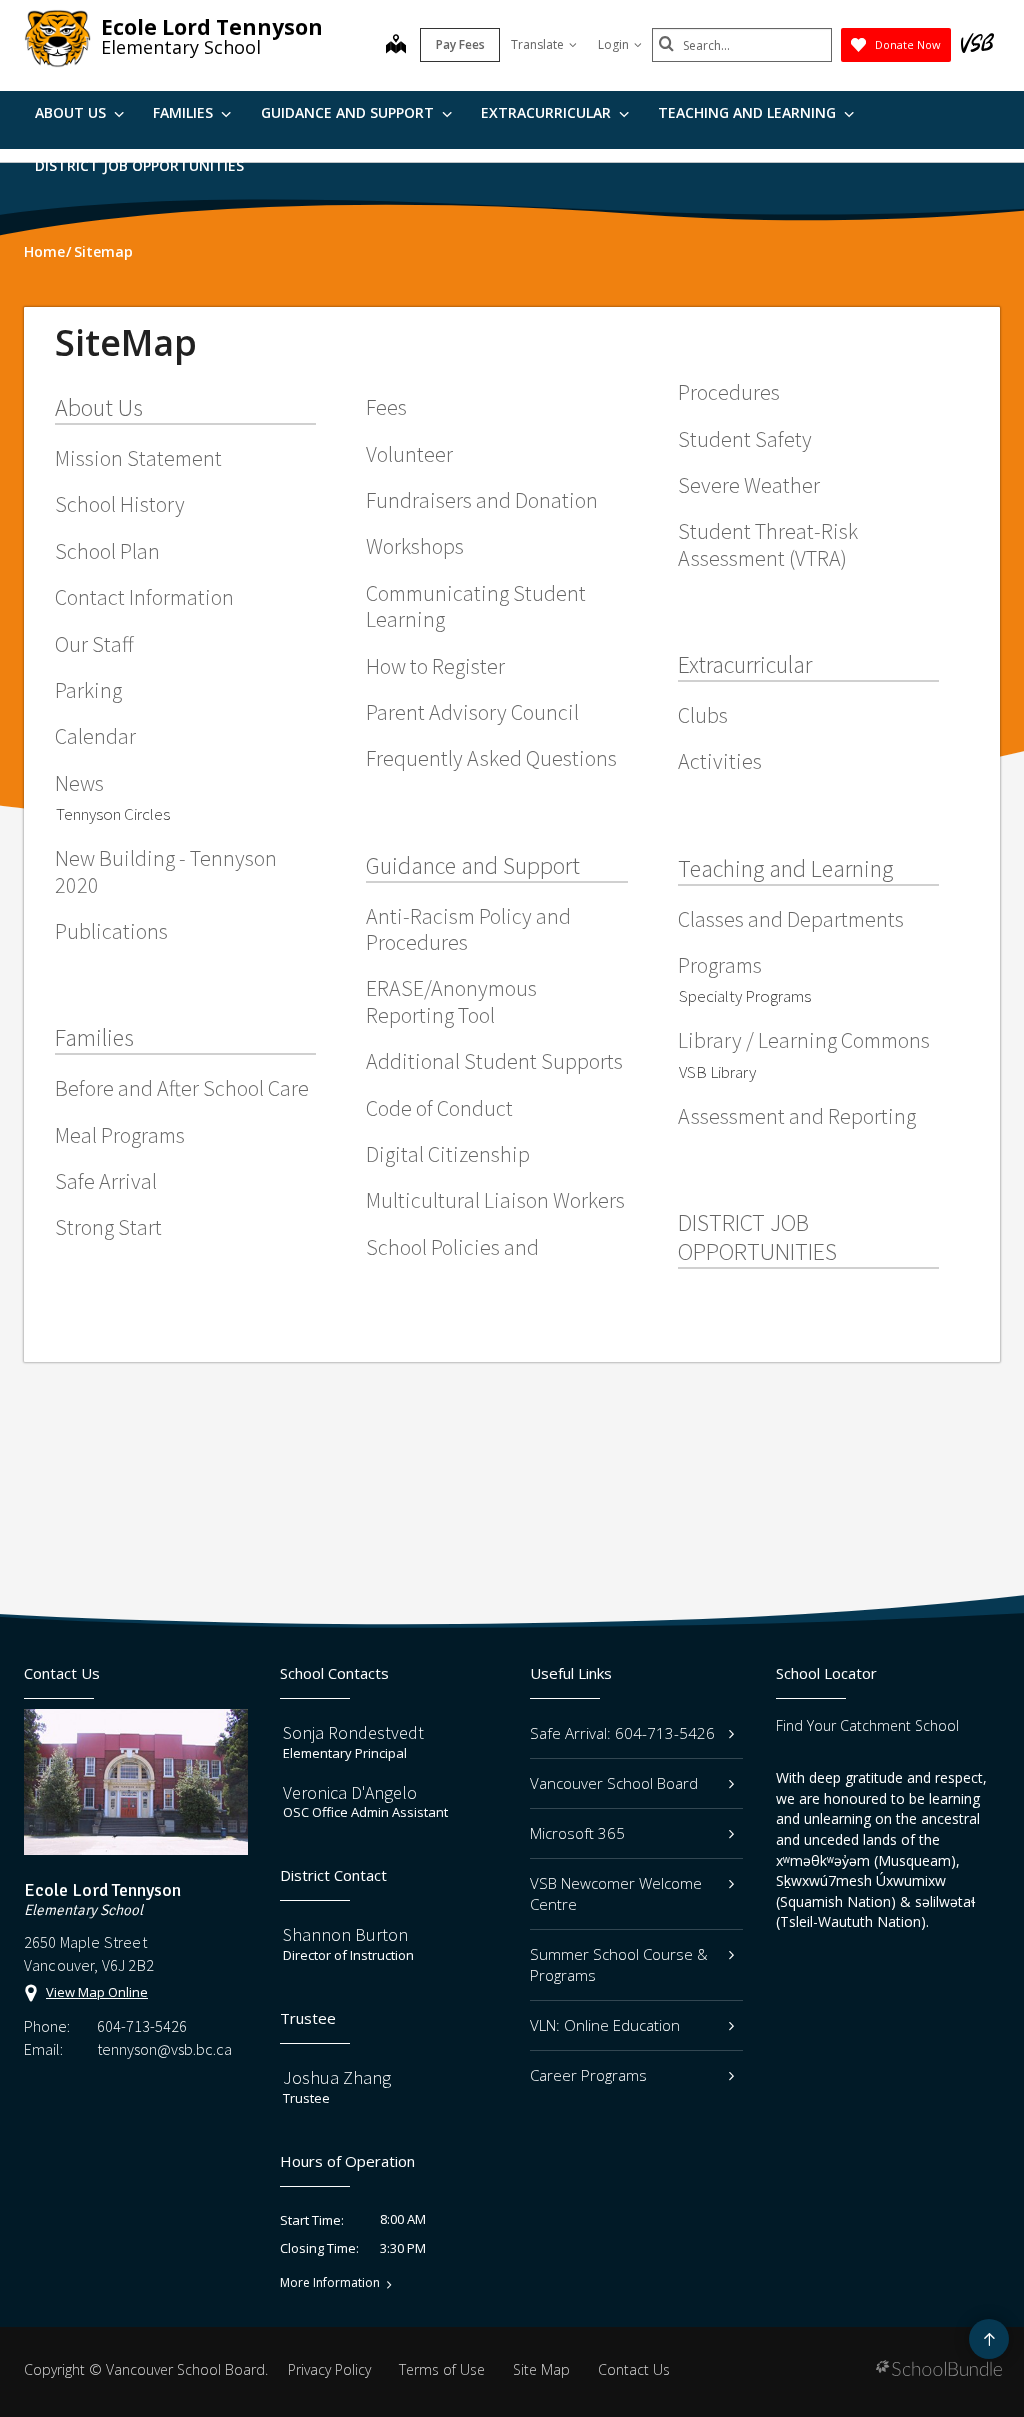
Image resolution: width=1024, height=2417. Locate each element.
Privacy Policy (329, 2369)
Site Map (541, 2369)
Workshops (415, 546)
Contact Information (144, 597)
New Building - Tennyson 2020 (166, 871)
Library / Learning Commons (804, 1040)
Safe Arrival (106, 1181)
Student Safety (745, 439)
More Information (330, 2283)
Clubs (703, 715)
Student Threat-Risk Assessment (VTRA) (768, 544)
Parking (88, 690)
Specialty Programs (745, 996)
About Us (72, 112)
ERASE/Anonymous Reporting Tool (451, 1001)
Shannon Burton (345, 1934)
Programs (720, 965)
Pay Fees (460, 44)
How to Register (435, 666)
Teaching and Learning (749, 112)
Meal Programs (120, 1135)
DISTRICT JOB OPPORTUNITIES (139, 165)
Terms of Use (442, 2369)
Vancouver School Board (614, 1783)
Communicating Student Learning (476, 606)
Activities (720, 761)
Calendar (95, 736)
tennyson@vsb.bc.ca (164, 2049)
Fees (386, 407)
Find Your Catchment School (867, 1725)
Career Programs (588, 2075)
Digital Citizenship (448, 1154)
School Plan (107, 551)
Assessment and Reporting (797, 1116)
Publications (111, 931)
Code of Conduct (439, 1108)
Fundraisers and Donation (482, 500)
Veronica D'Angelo (350, 1792)
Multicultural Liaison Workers (495, 1200)
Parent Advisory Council (472, 712)
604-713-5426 (142, 2026)
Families (185, 112)
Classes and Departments (791, 919)
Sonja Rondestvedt (353, 1732)
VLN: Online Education (605, 2025)
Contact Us (634, 2369)
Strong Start (108, 1227)
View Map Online (97, 1992)
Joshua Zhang (337, 2077)
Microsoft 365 (577, 1833)
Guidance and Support (349, 112)
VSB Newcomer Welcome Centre (616, 1893)
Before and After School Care (182, 1088)
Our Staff (94, 644)
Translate (537, 44)
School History (120, 504)
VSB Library (717, 1072)
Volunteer (409, 454)
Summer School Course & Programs (619, 1964)
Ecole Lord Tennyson (212, 27)
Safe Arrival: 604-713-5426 (622, 1733)
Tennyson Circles (113, 814)
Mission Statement (138, 458)
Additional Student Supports (494, 1061)
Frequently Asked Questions (491, 758)
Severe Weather (749, 485)
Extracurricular (548, 112)
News (79, 783)
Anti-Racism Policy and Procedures (468, 929)
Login (613, 44)
